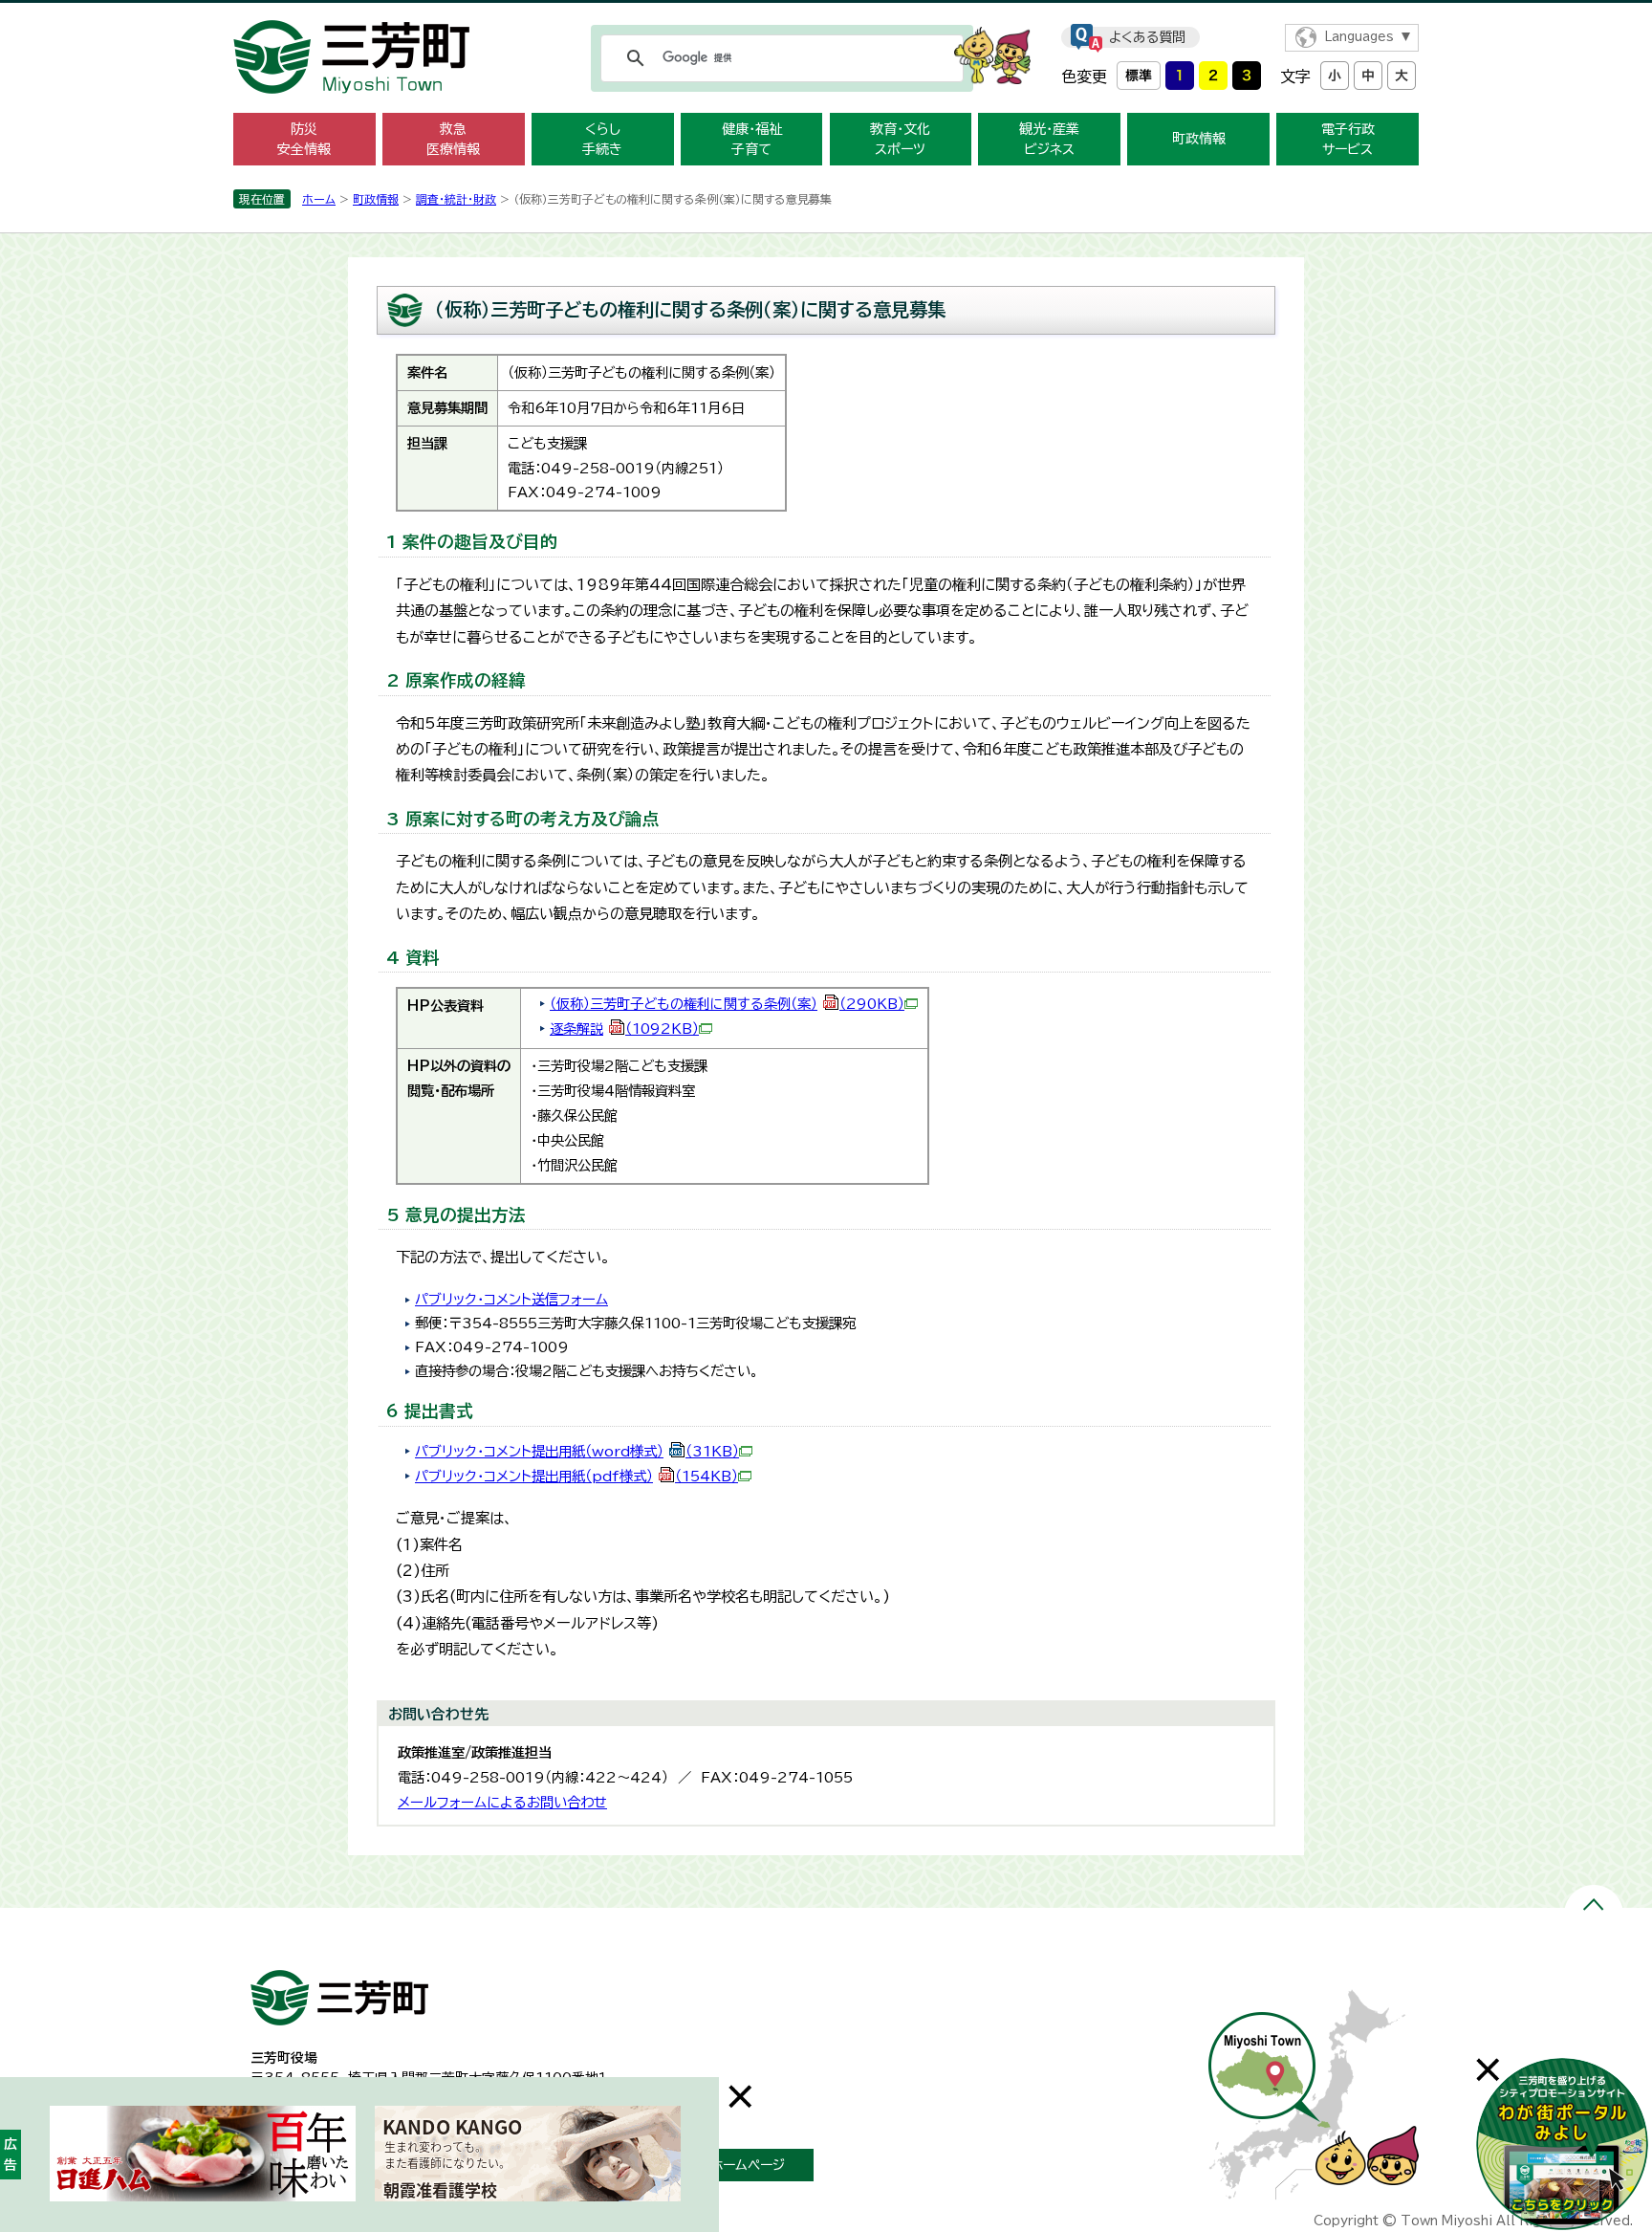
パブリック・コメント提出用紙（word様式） (577, 1451)
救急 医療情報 (453, 139)
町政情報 (1199, 139)
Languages (1359, 37)
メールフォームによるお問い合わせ (502, 1802)
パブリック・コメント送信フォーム (511, 1299)
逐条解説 (624, 1028)
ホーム (319, 199)
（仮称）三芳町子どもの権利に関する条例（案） (727, 1004)
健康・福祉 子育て (752, 139)
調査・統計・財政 (456, 199)
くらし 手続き (602, 139)
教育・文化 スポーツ (900, 139)
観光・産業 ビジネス (1049, 139)
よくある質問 (1147, 37)
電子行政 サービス (1348, 139)
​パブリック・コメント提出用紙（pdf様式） (576, 1476)
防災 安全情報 (304, 139)
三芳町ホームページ (728, 2165)
